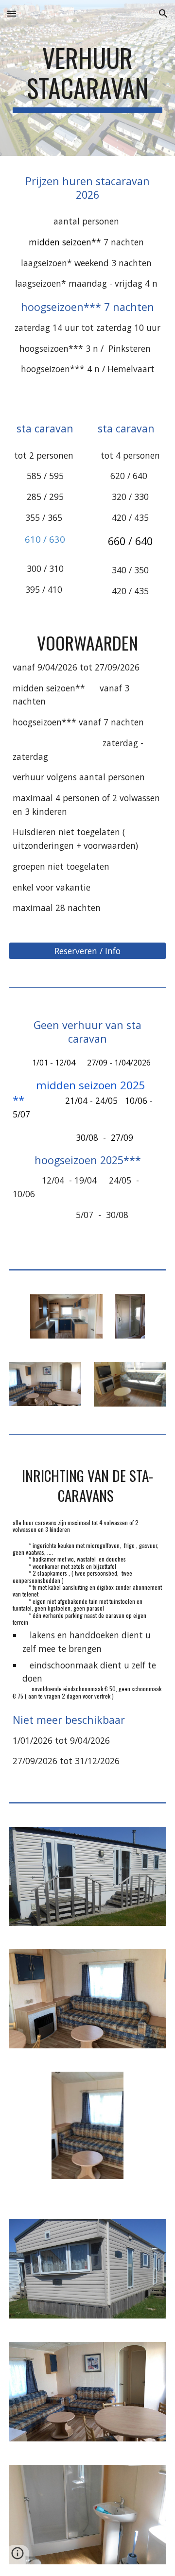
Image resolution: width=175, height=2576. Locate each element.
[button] (12, 13)
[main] (87, 78)
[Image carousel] (88, 2134)
